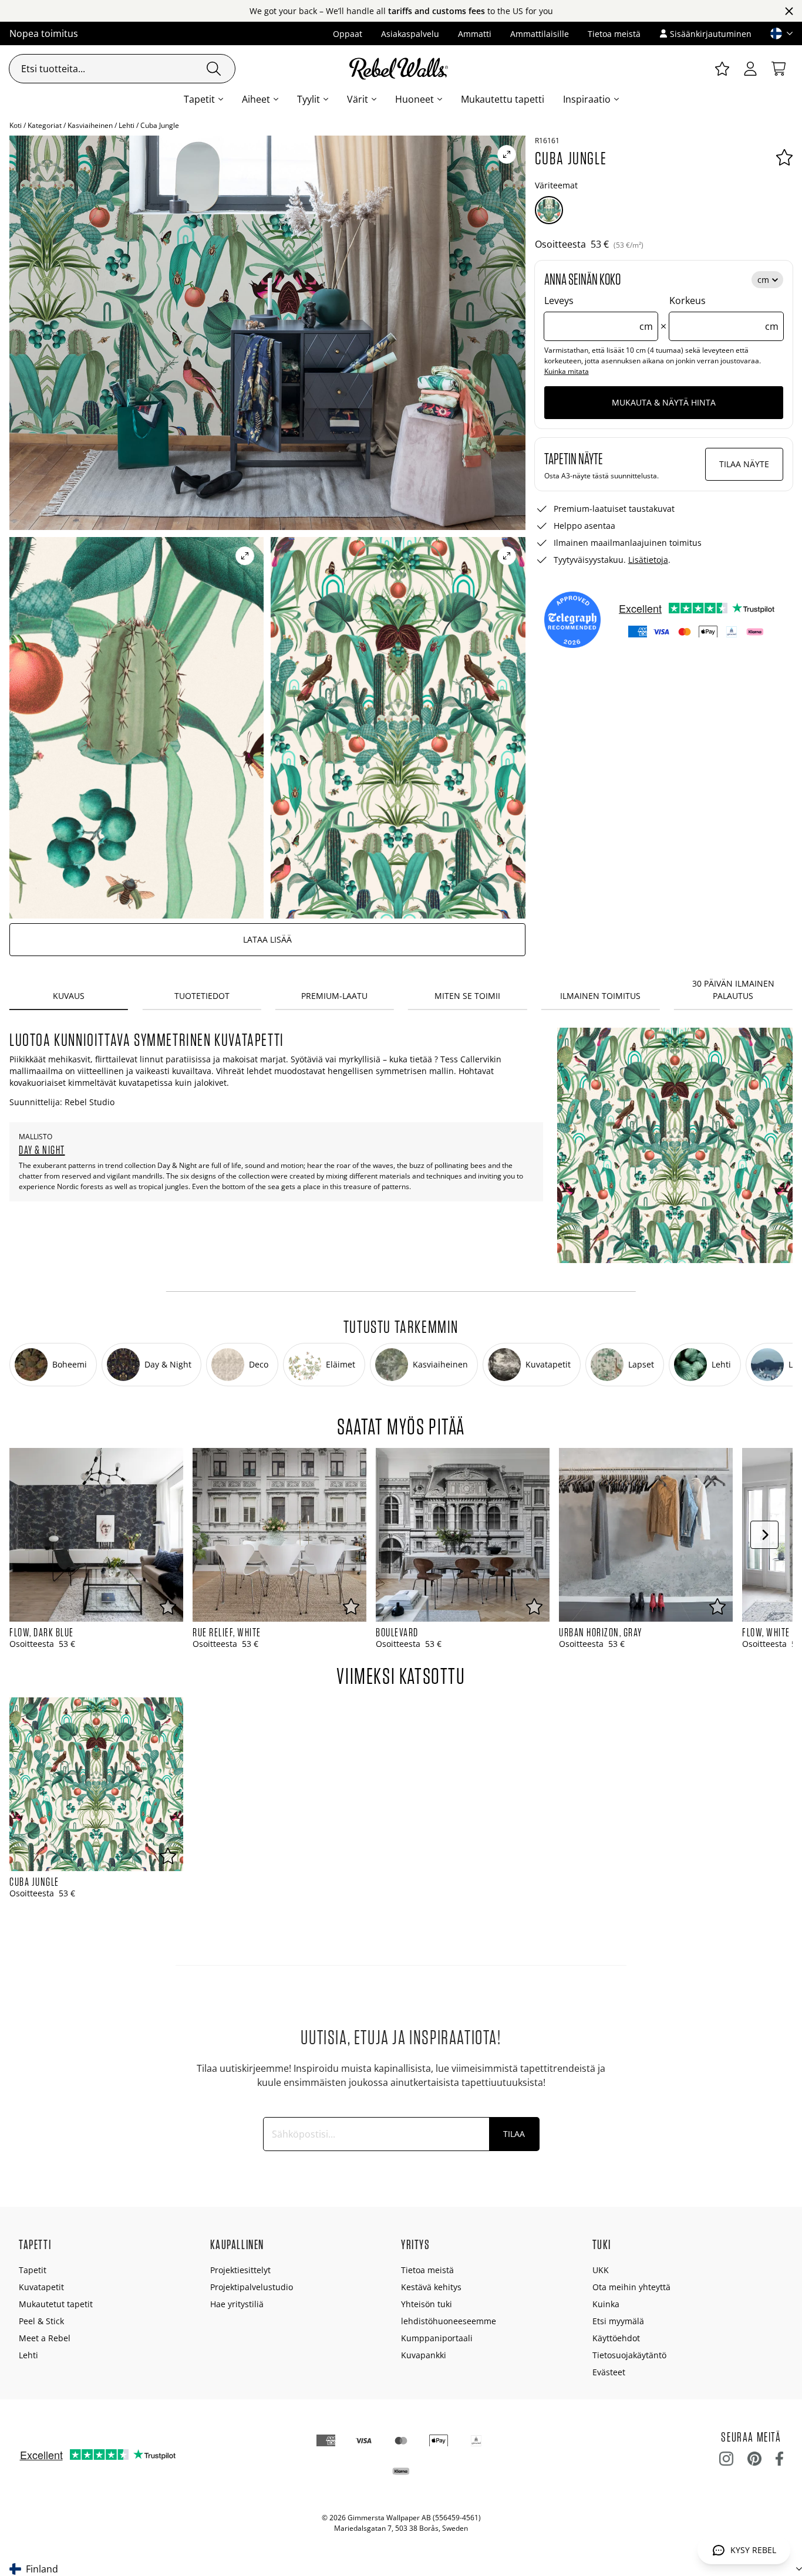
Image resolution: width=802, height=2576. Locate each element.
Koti (16, 125)
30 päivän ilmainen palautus (733, 990)
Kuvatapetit (41, 2287)
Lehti (127, 125)
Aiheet (256, 99)
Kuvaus (69, 996)
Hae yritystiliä (237, 2304)
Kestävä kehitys (431, 2287)
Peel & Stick (41, 2321)
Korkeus (724, 313)
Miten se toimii (467, 996)
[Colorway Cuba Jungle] (549, 210)
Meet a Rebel (45, 2338)
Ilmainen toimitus (600, 996)
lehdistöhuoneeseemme (449, 2321)
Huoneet (415, 99)
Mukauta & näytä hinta (664, 402)
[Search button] (214, 69)
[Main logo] (401, 69)
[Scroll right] (764, 1535)
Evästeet (609, 2372)
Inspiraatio (587, 99)
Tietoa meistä (614, 34)
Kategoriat (45, 125)
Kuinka (606, 2304)
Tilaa (514, 2134)
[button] (777, 33)
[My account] (750, 69)
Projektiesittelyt (240, 2270)
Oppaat (348, 34)
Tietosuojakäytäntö (629, 2355)
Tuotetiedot (202, 996)
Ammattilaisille (540, 34)
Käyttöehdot (616, 2338)
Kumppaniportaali (437, 2338)
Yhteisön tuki (427, 2304)
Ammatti (475, 34)
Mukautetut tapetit (56, 2304)
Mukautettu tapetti (503, 99)
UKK (601, 2270)
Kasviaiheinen (90, 125)
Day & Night (42, 1150)
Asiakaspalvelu (410, 34)
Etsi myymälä (618, 2321)
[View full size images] (507, 154)
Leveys (599, 313)
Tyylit (309, 99)
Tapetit (199, 99)
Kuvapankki (424, 2355)
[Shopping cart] (779, 69)
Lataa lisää (267, 939)
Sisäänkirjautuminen (711, 34)
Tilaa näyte (744, 464)
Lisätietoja (648, 560)
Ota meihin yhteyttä (631, 2287)
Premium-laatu (334, 996)
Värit (358, 99)
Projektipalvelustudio (252, 2287)
